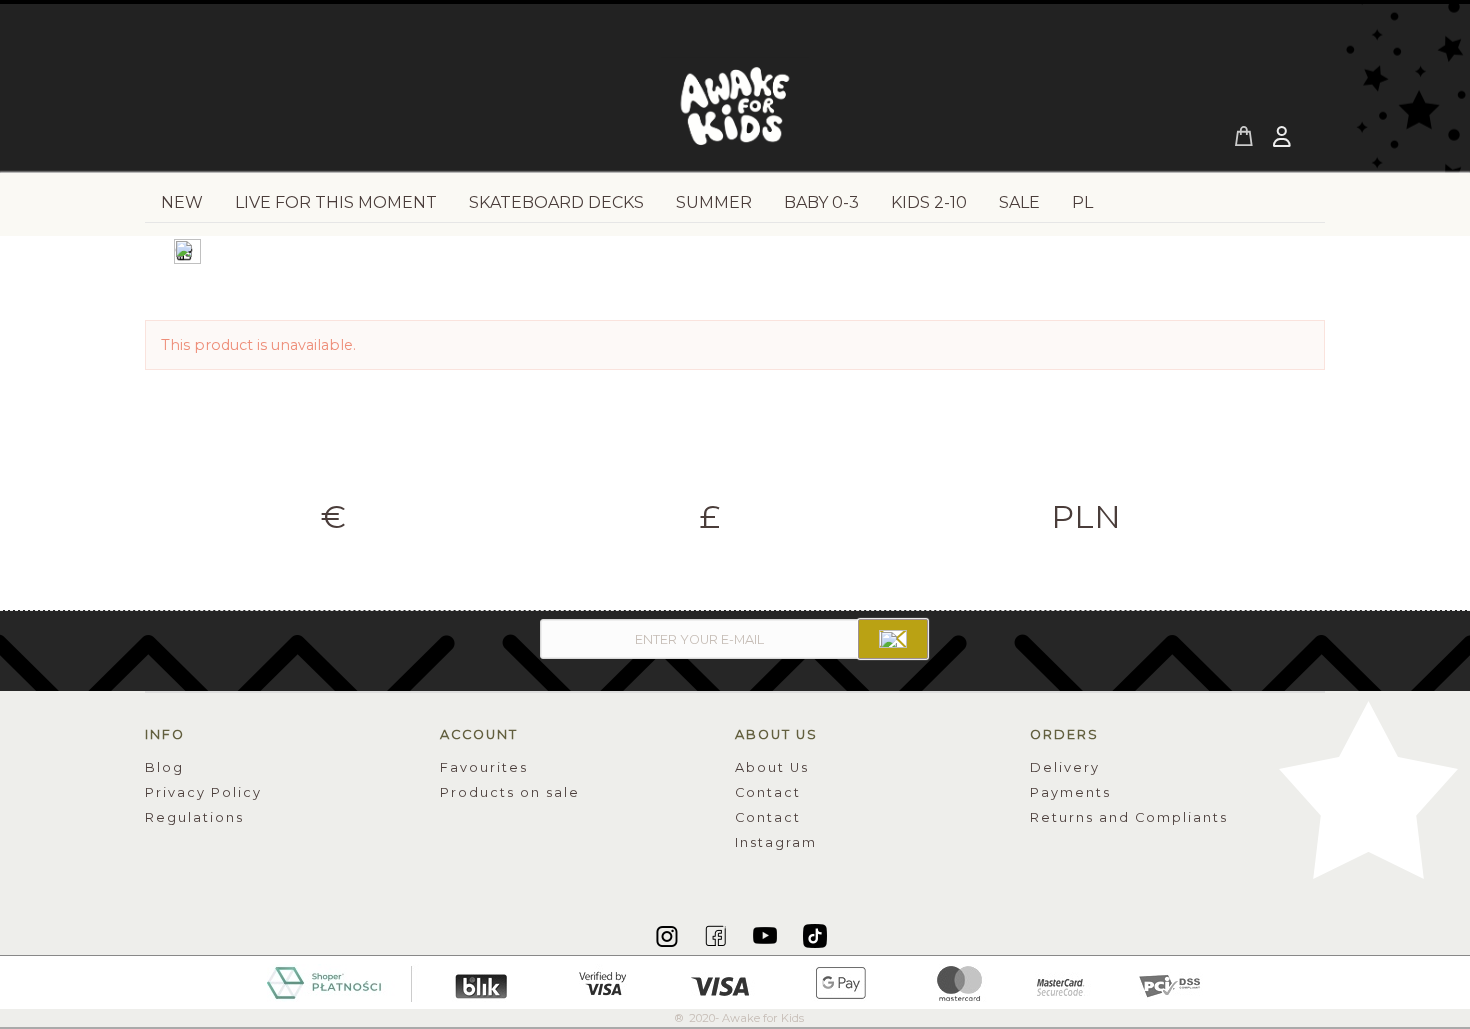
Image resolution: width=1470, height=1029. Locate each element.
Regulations (194, 817)
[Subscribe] (893, 639)
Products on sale (510, 792)
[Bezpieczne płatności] (735, 981)
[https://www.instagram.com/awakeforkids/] (668, 935)
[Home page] (735, 112)
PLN (1086, 517)
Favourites (484, 767)
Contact (768, 792)
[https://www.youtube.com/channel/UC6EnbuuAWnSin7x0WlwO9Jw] (766, 935)
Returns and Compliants (1129, 817)
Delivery (1065, 767)
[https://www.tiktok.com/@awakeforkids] (815, 935)
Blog (164, 767)
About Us (772, 767)
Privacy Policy (203, 792)
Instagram (776, 842)
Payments (1070, 792)
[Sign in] (1284, 139)
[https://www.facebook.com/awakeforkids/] (717, 935)
